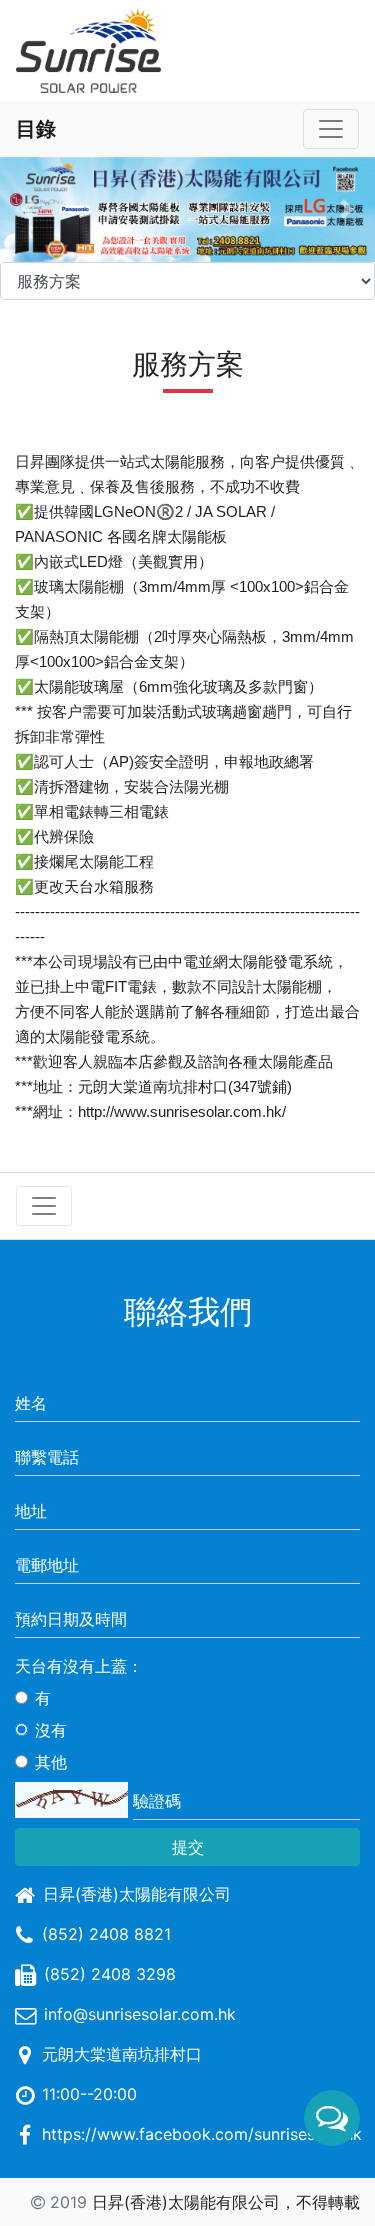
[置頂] (332, 2182)
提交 (188, 1847)
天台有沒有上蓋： (79, 1666)
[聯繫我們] (332, 2118)
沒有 (51, 1730)
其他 (51, 1762)
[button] (28, 209)
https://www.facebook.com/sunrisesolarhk (202, 2134)
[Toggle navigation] (331, 129)
